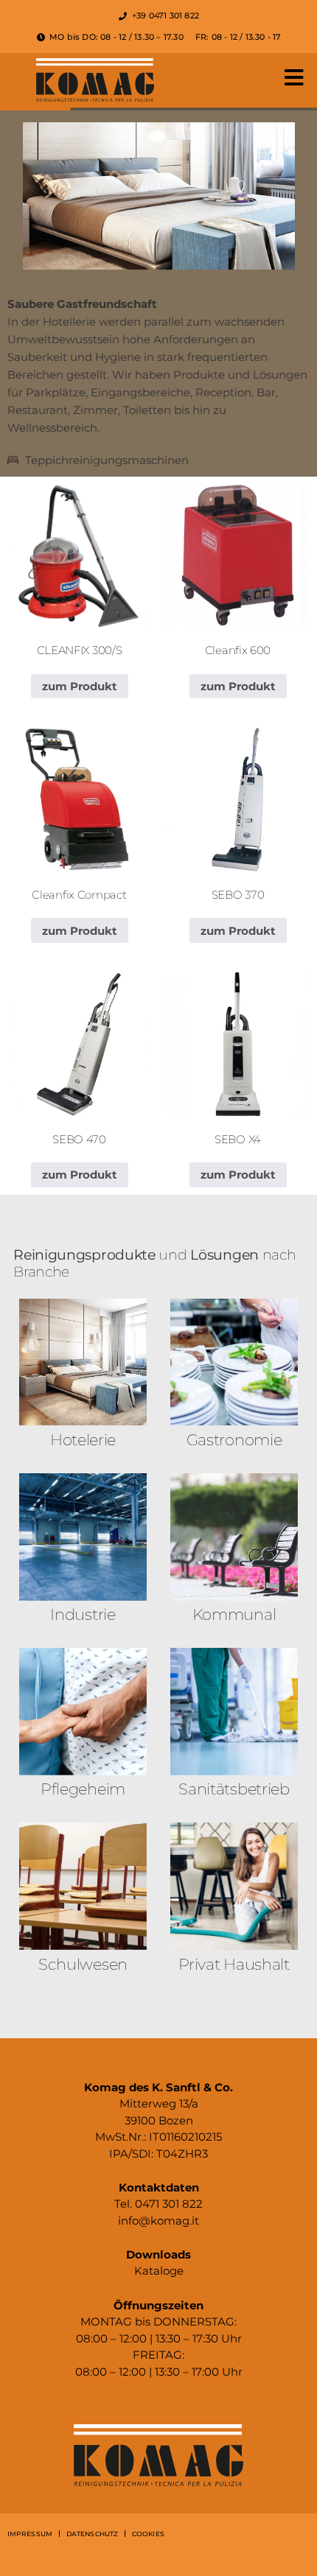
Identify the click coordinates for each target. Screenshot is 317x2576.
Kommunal (234, 1614)
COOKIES (148, 2534)
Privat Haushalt (234, 1964)
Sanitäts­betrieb (234, 1789)
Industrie (83, 1614)
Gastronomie (234, 1440)
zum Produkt (80, 686)
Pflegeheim (83, 1789)
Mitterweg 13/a (159, 2103)
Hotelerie (83, 1440)
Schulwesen (83, 1964)
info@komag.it (158, 2221)
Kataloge (159, 2271)
